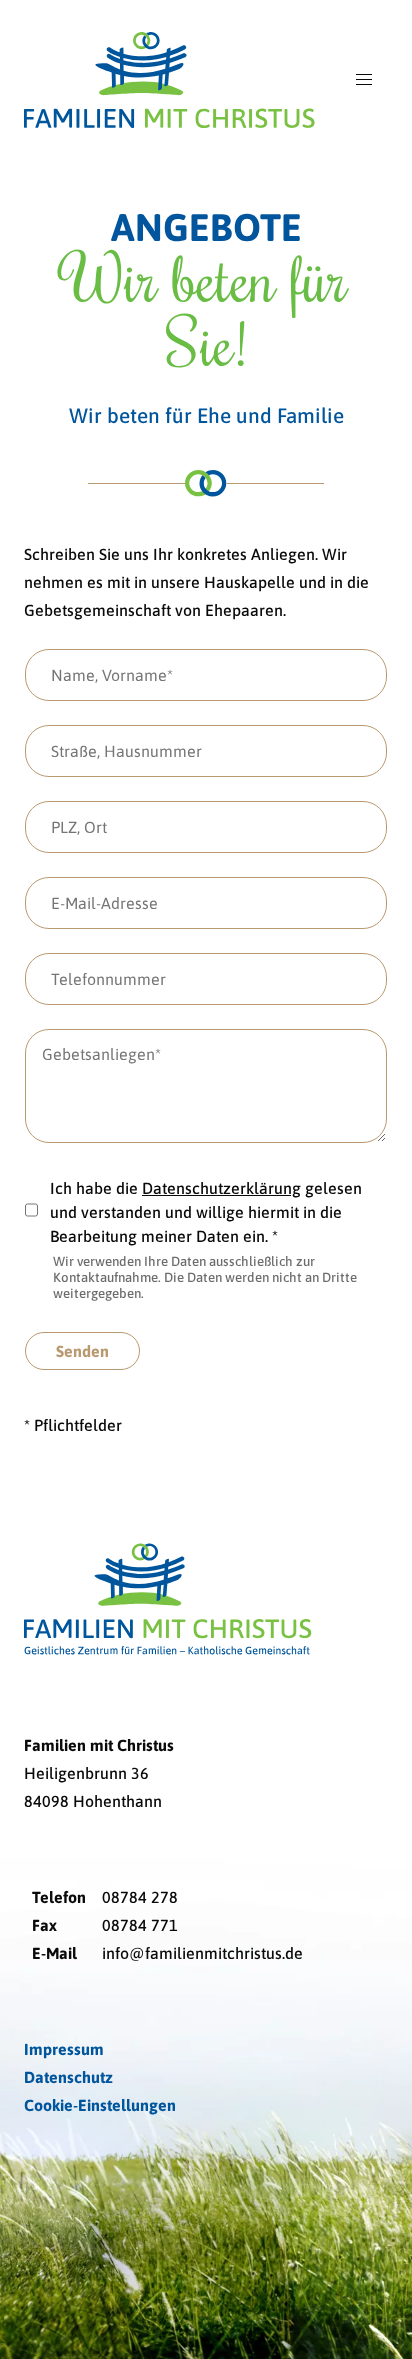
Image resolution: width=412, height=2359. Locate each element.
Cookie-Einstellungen (100, 2105)
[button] (363, 80)
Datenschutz (68, 2077)
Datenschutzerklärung (221, 1188)
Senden (82, 1351)
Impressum (64, 2049)
